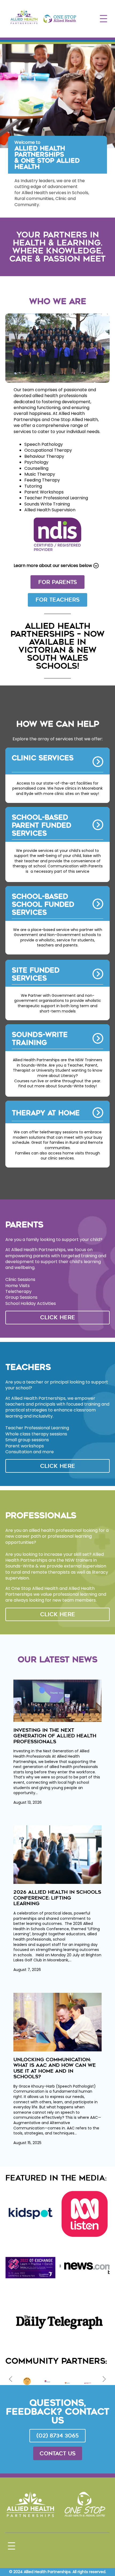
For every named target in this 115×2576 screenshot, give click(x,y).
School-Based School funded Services (43, 905)
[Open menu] (103, 19)
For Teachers (58, 600)
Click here (58, 1317)
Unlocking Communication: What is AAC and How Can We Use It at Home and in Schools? (55, 2068)
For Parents (58, 582)
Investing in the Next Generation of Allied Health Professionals (55, 1736)
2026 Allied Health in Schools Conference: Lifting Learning (57, 1898)
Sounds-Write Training (40, 1039)
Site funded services (36, 974)
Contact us (58, 2453)
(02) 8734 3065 (57, 2436)
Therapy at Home (46, 1113)
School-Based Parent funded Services (42, 825)
